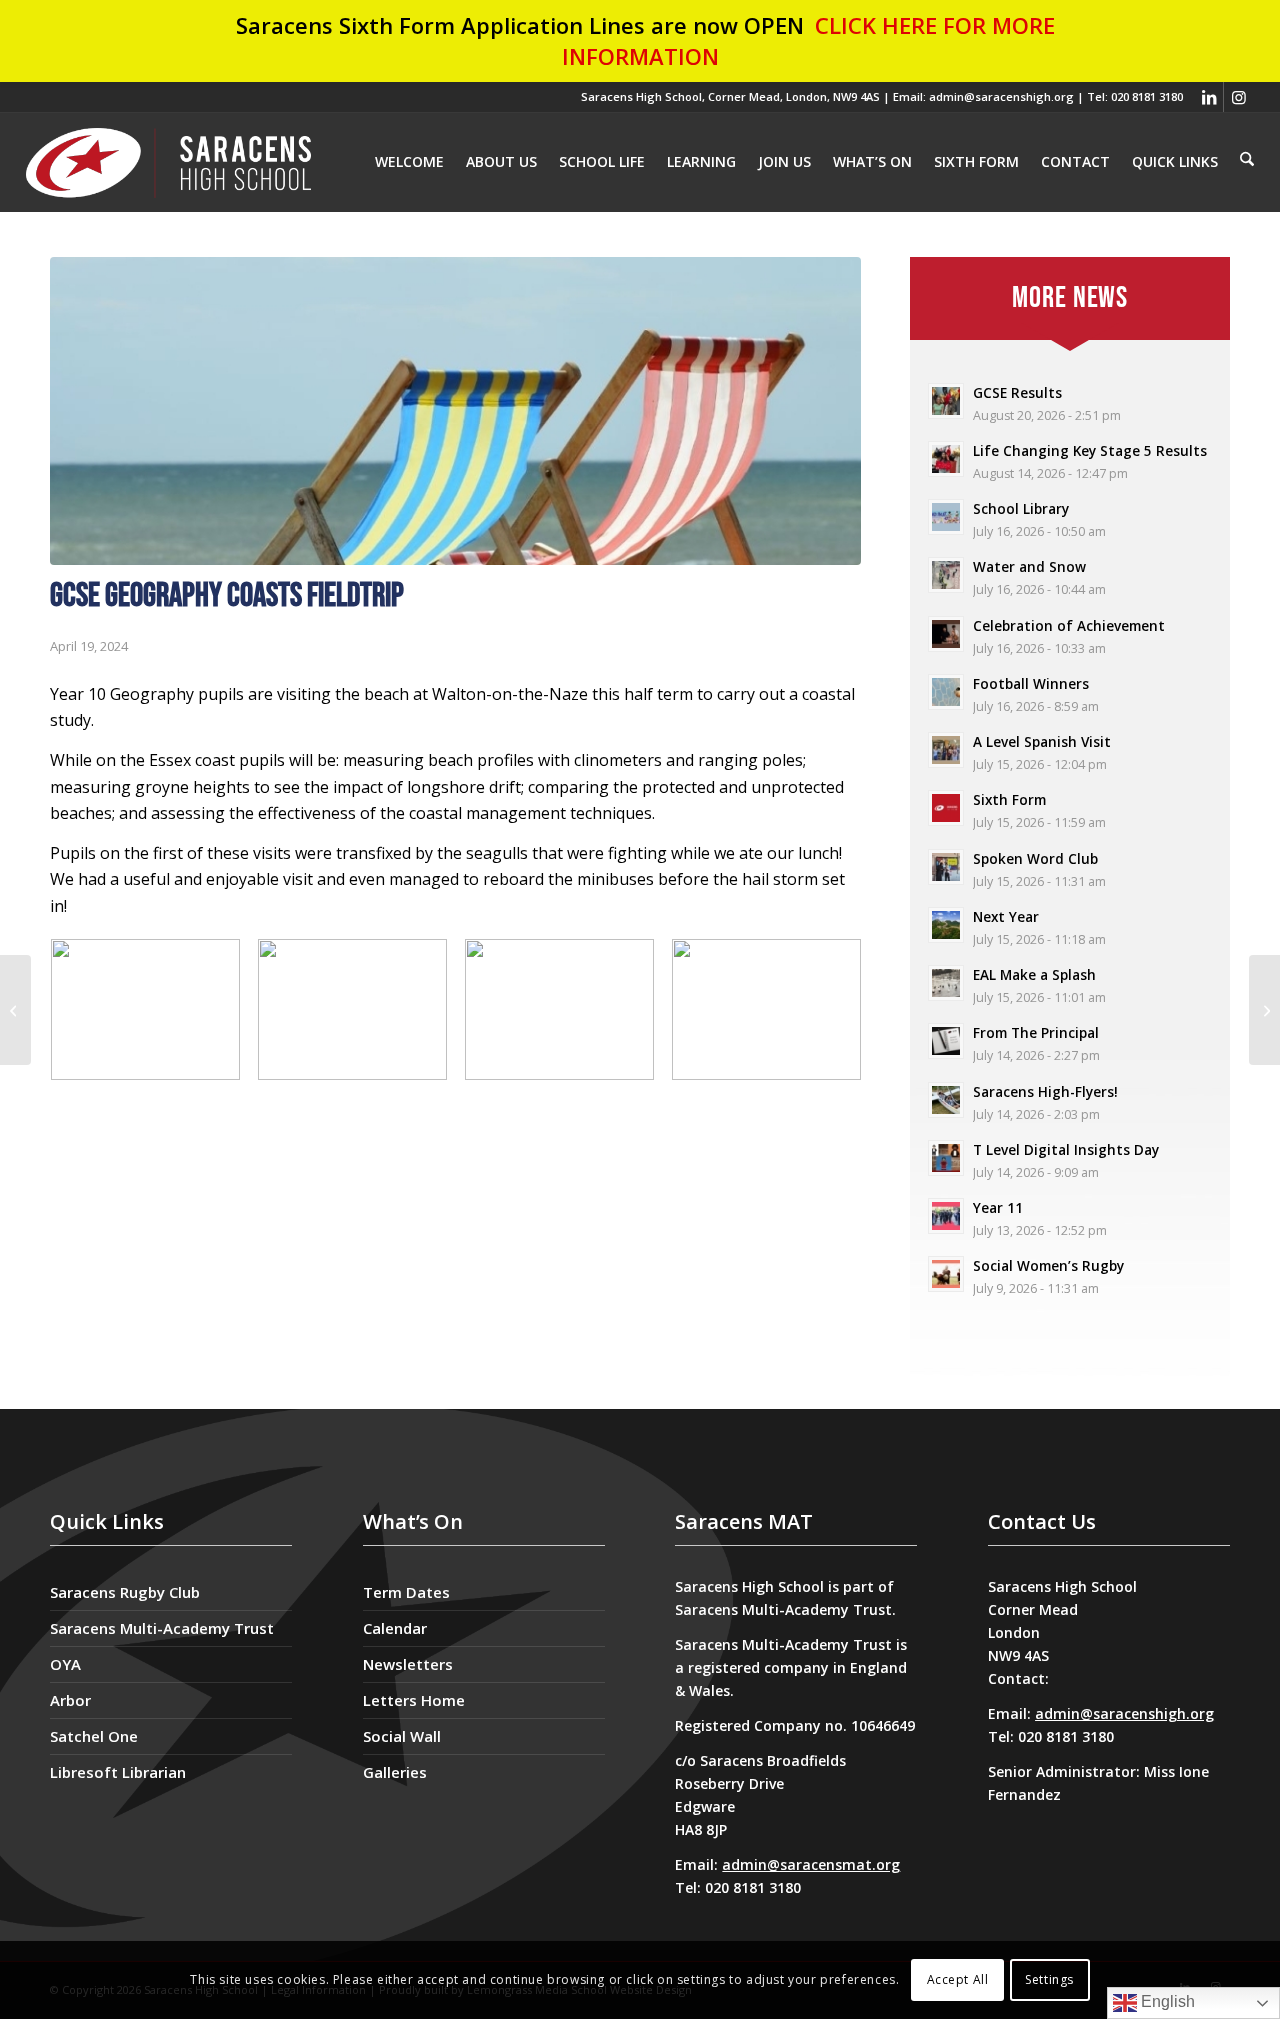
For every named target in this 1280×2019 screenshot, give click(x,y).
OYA (65, 1664)
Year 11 (998, 1207)
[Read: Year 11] (946, 1216)
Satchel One (94, 1736)
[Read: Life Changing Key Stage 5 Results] (946, 459)
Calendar (395, 1628)
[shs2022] (169, 162)
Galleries (395, 1772)
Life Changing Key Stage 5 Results (1090, 450)
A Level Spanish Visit (1042, 741)
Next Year (1006, 916)
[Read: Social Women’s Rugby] (946, 1274)
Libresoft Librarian (118, 1772)
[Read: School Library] (946, 517)
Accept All (958, 1979)
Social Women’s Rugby (1048, 1265)
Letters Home (414, 1700)
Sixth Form (1009, 799)
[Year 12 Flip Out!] (1264, 1010)
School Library (1021, 508)
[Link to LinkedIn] (1208, 97)
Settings (1049, 1979)
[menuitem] (1247, 161)
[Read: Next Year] (946, 925)
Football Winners (1031, 683)
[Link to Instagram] (1239, 97)
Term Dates (406, 1592)
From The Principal (1036, 1032)
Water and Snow (1029, 566)
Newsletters (408, 1664)
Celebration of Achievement (1069, 625)
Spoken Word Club (1035, 858)
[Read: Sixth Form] (946, 808)
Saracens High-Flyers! (1045, 1091)
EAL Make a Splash (1034, 974)
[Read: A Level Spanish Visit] (946, 750)
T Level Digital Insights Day (1066, 1149)
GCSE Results (1017, 392)
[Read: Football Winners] (946, 692)
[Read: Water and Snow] (946, 575)
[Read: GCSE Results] (946, 401)
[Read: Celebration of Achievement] (946, 634)
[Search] (1247, 160)
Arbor (70, 1700)
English (1166, 2001)
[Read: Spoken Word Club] (946, 867)
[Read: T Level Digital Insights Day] (946, 1158)
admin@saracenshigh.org (1124, 1713)
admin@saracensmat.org (811, 1864)
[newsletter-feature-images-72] (455, 411)
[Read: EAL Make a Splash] (946, 983)
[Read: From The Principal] (946, 1041)
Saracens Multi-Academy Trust (162, 1628)
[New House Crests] (15, 1010)
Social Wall (402, 1736)
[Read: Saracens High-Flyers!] (946, 1100)
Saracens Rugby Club (125, 1592)
